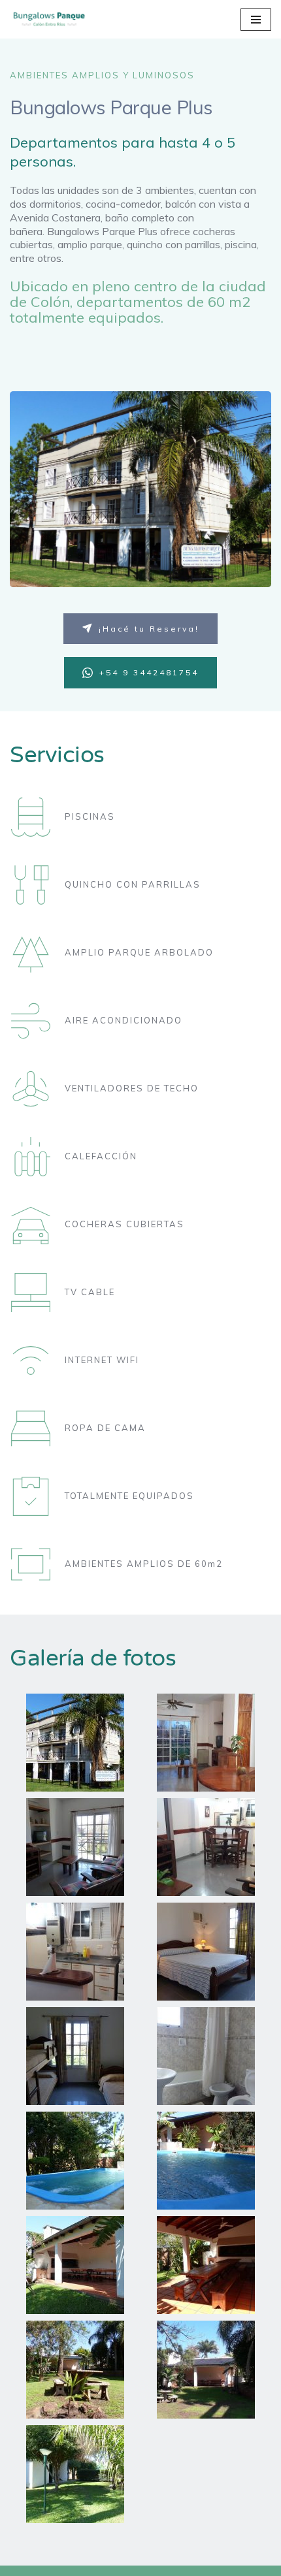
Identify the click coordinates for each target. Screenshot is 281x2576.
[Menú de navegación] (256, 20)
